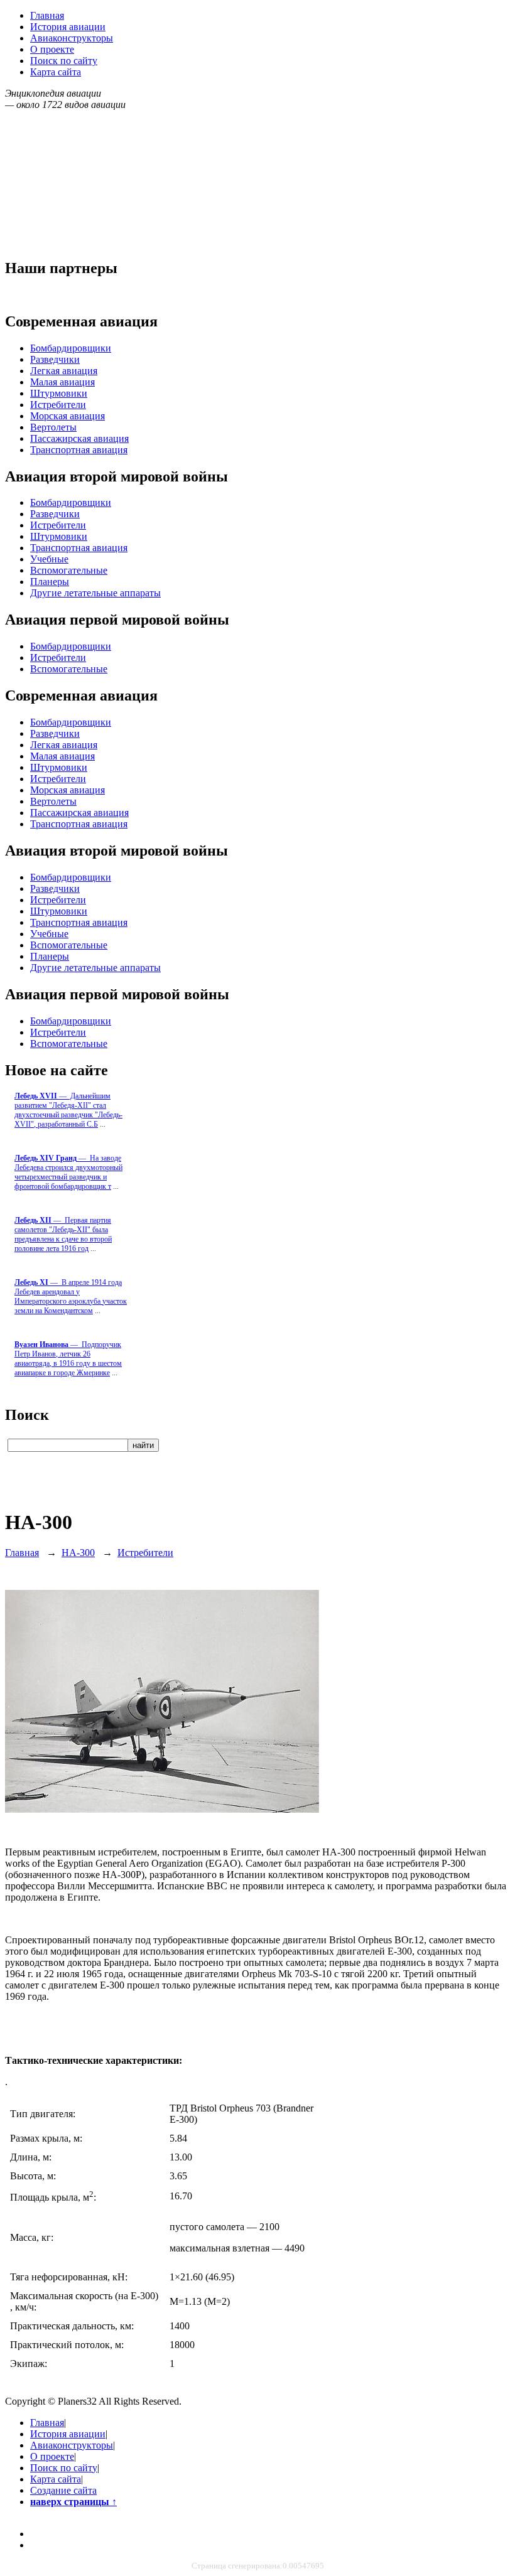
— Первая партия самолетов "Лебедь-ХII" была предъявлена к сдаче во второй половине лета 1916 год (63, 1234)
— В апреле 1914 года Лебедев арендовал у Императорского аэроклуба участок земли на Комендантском (71, 1296)
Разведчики (55, 359)
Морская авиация (68, 416)
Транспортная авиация (79, 450)
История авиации (68, 27)
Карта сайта (56, 72)
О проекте (52, 49)
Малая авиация (62, 382)
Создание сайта (63, 2490)
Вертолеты (53, 427)
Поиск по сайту (64, 61)
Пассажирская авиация (79, 438)
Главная (47, 15)
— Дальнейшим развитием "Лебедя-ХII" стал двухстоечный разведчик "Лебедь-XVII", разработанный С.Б (68, 1110)
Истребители (58, 405)
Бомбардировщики (71, 348)
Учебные (49, 559)
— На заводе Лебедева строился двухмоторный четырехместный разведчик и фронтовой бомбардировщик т (68, 1172)
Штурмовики (59, 393)
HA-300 (78, 1553)
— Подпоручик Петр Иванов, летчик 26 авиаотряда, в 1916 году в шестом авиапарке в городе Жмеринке (68, 1359)
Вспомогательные (69, 570)
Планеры (50, 582)
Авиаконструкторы (72, 38)
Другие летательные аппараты (95, 593)
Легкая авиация (64, 371)
